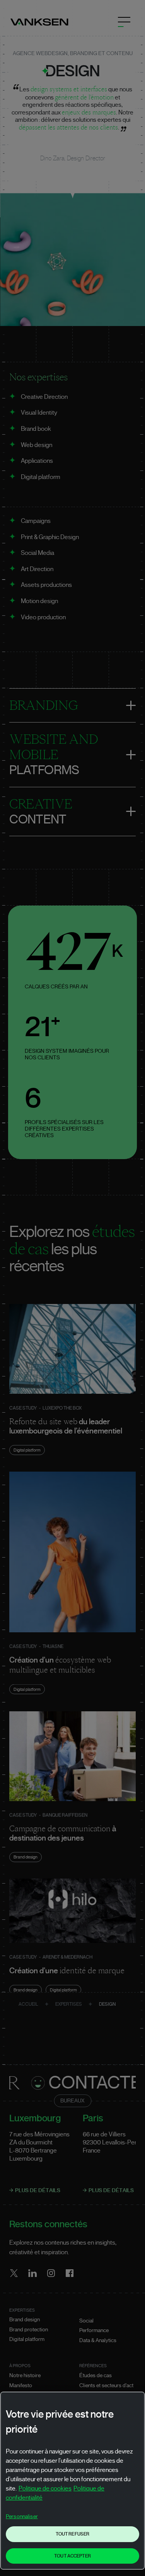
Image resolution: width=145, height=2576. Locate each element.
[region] (72, 2481)
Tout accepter (72, 2556)
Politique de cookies (45, 2489)
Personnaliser (22, 2517)
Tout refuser (72, 2534)
